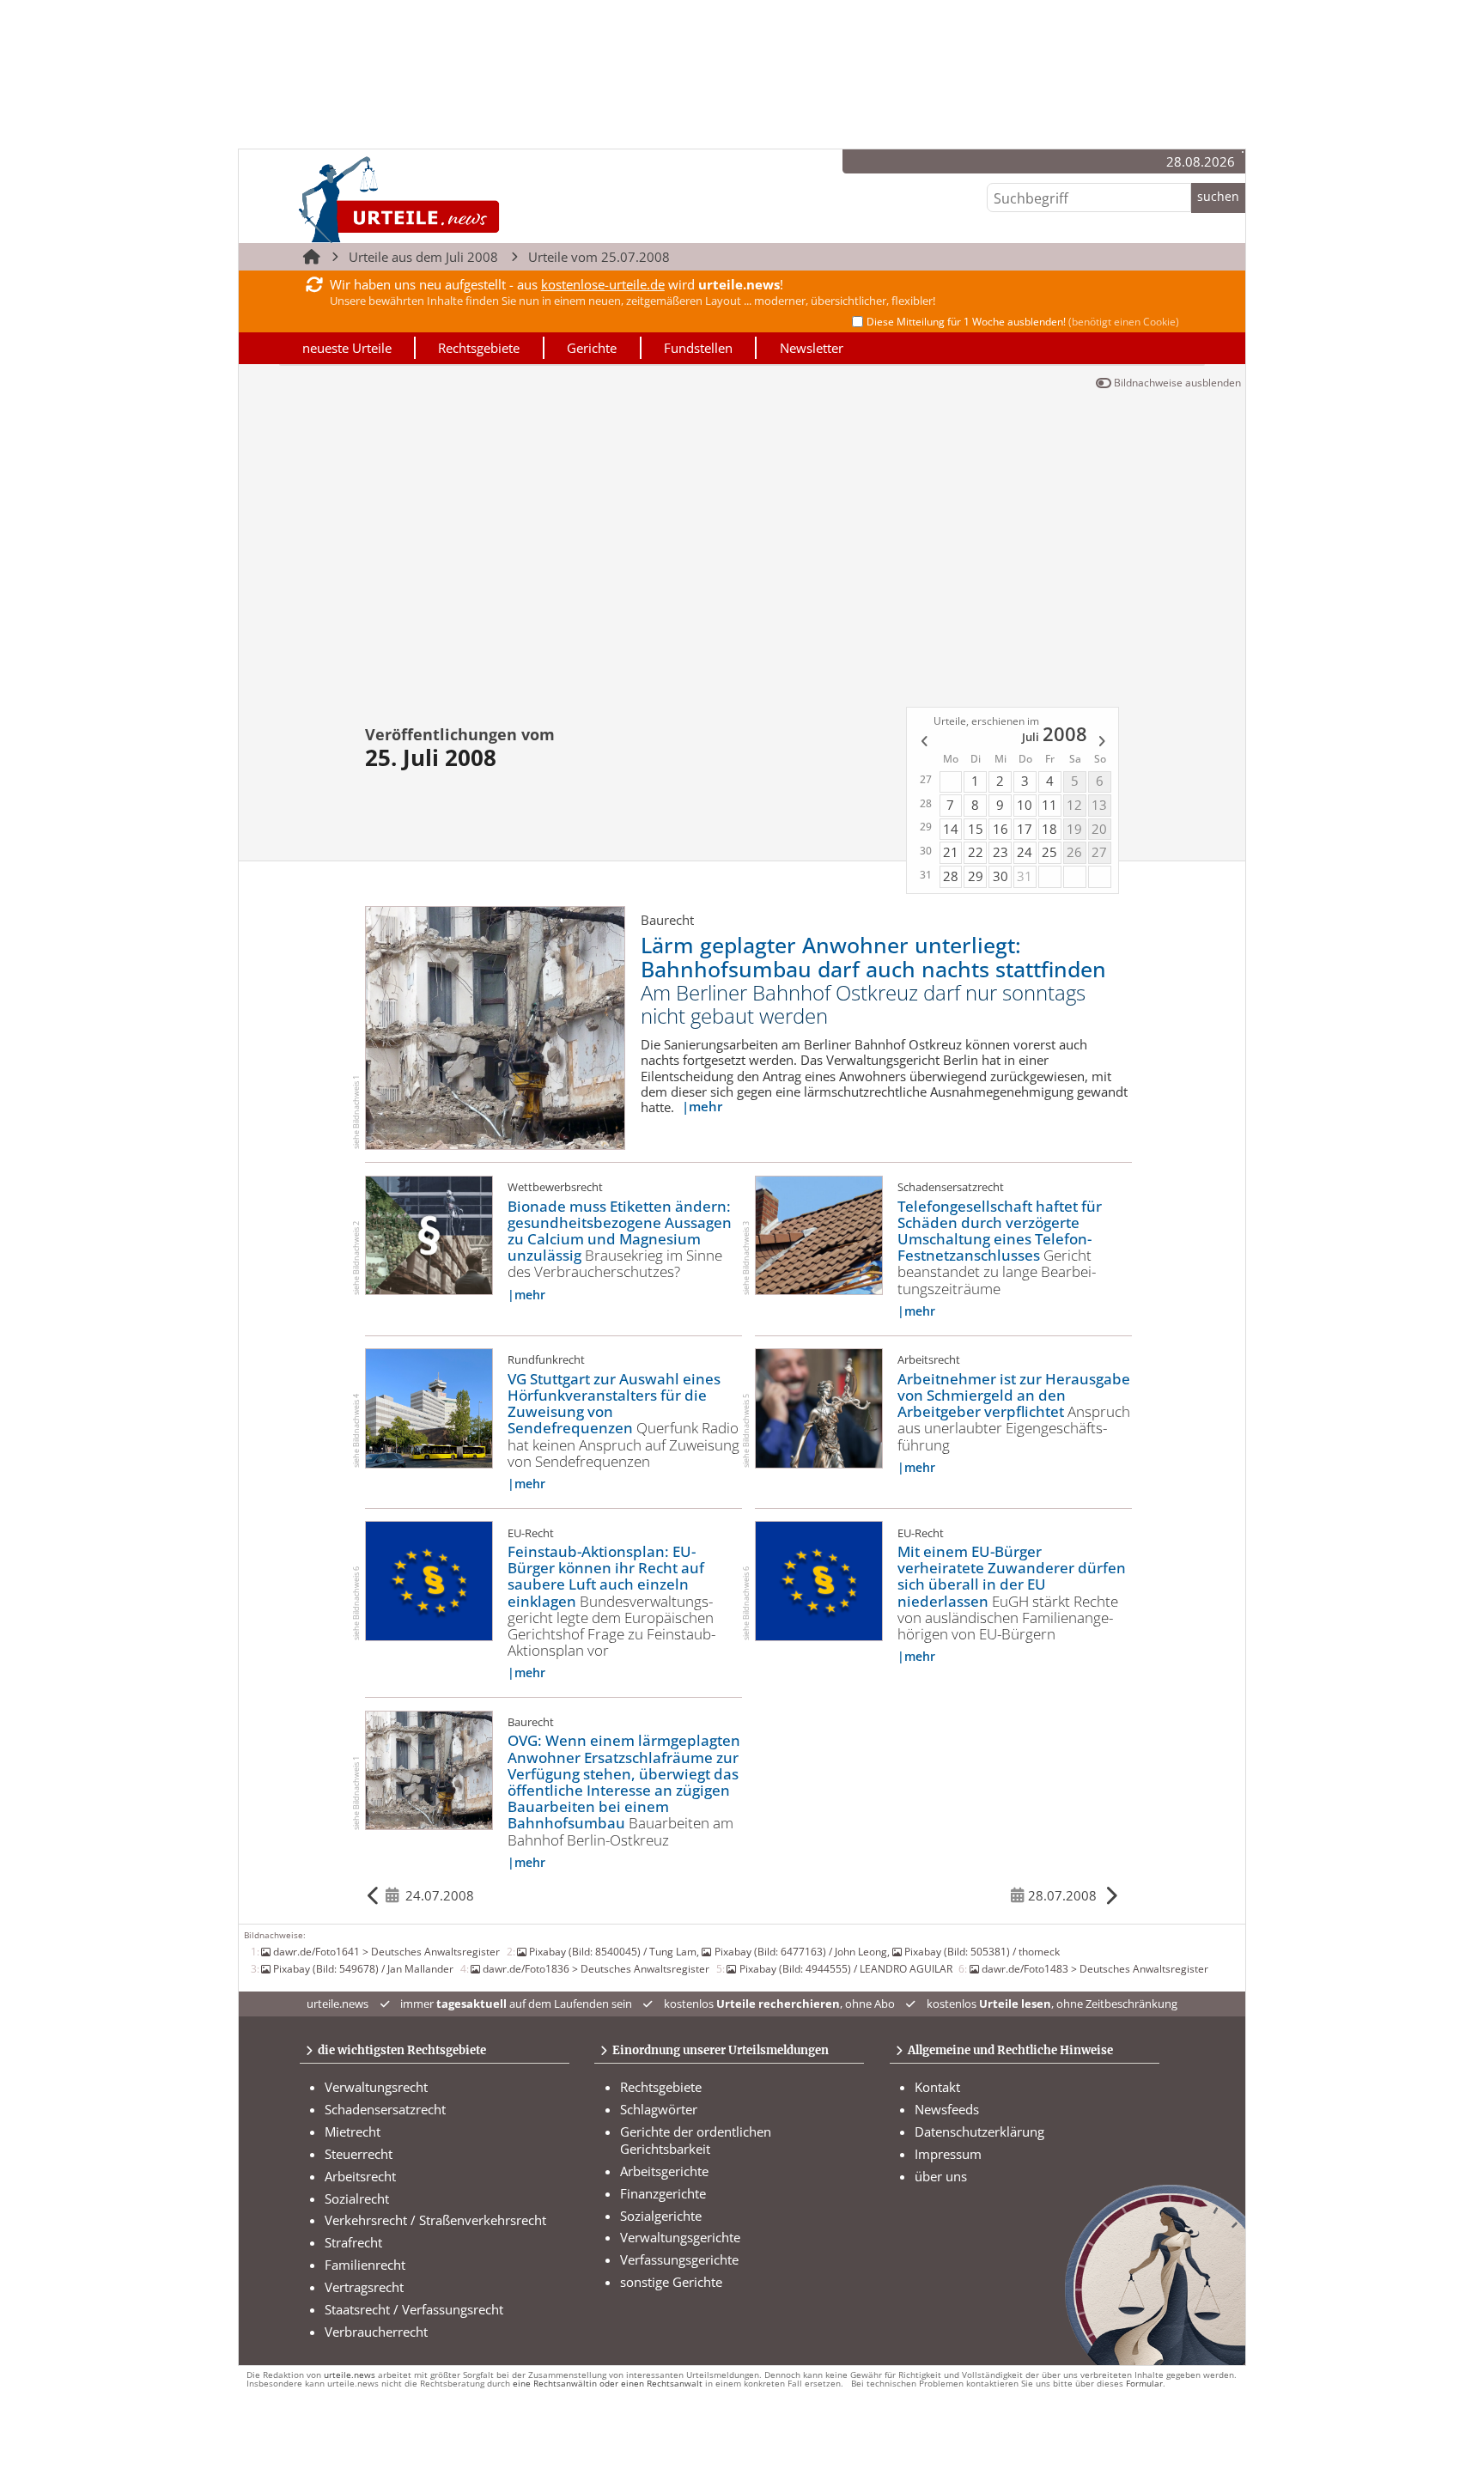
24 (1025, 852)
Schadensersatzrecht (385, 2109)
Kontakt (937, 2087)
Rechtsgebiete (479, 348)
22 (976, 852)
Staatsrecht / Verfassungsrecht (414, 2309)
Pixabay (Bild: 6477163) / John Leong (800, 1951)
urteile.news (350, 2375)
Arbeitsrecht (360, 2176)
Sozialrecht (357, 2198)
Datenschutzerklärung (979, 2131)
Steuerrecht (359, 2154)
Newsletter (812, 348)
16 (1000, 829)
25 (1049, 852)
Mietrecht (353, 2131)
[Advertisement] (742, 544)
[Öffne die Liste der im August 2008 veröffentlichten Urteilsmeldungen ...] (1103, 744)
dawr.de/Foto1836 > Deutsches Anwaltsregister (596, 1968)
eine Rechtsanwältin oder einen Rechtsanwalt (608, 2384)
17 (1025, 829)
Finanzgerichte (663, 2193)
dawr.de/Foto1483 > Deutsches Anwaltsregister (1095, 1968)
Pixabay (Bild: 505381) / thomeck (982, 1951)
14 (951, 829)
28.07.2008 (1062, 1895)
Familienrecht (365, 2265)
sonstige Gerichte (671, 2282)
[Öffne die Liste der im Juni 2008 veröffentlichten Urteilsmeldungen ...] (923, 744)
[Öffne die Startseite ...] (457, 199)
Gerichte (592, 348)
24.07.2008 (440, 1895)
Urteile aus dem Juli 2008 (423, 257)
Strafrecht (353, 2242)
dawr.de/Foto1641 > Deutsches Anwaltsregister (386, 1951)
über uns (941, 2176)
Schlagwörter (659, 2109)
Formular (1144, 2384)
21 (951, 852)
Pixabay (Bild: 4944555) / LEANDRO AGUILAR (845, 1968)
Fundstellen (698, 348)
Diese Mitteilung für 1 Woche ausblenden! (1023, 322)
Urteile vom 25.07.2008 (599, 257)
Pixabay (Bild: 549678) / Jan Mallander (363, 1968)
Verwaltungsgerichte (680, 2237)
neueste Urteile (347, 348)
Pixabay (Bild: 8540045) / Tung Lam (613, 1951)
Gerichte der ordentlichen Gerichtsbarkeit (696, 2140)
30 (1000, 876)
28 (951, 876)
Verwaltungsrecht (376, 2087)
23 (1000, 852)
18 (1049, 829)
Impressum (948, 2154)
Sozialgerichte (661, 2216)
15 (976, 829)
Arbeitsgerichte (664, 2171)
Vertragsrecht (364, 2287)
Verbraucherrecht (376, 2332)
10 (1025, 805)
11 (1049, 805)
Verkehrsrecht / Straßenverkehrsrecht (435, 2220)
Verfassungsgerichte (679, 2259)
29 (976, 876)
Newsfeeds (947, 2109)
